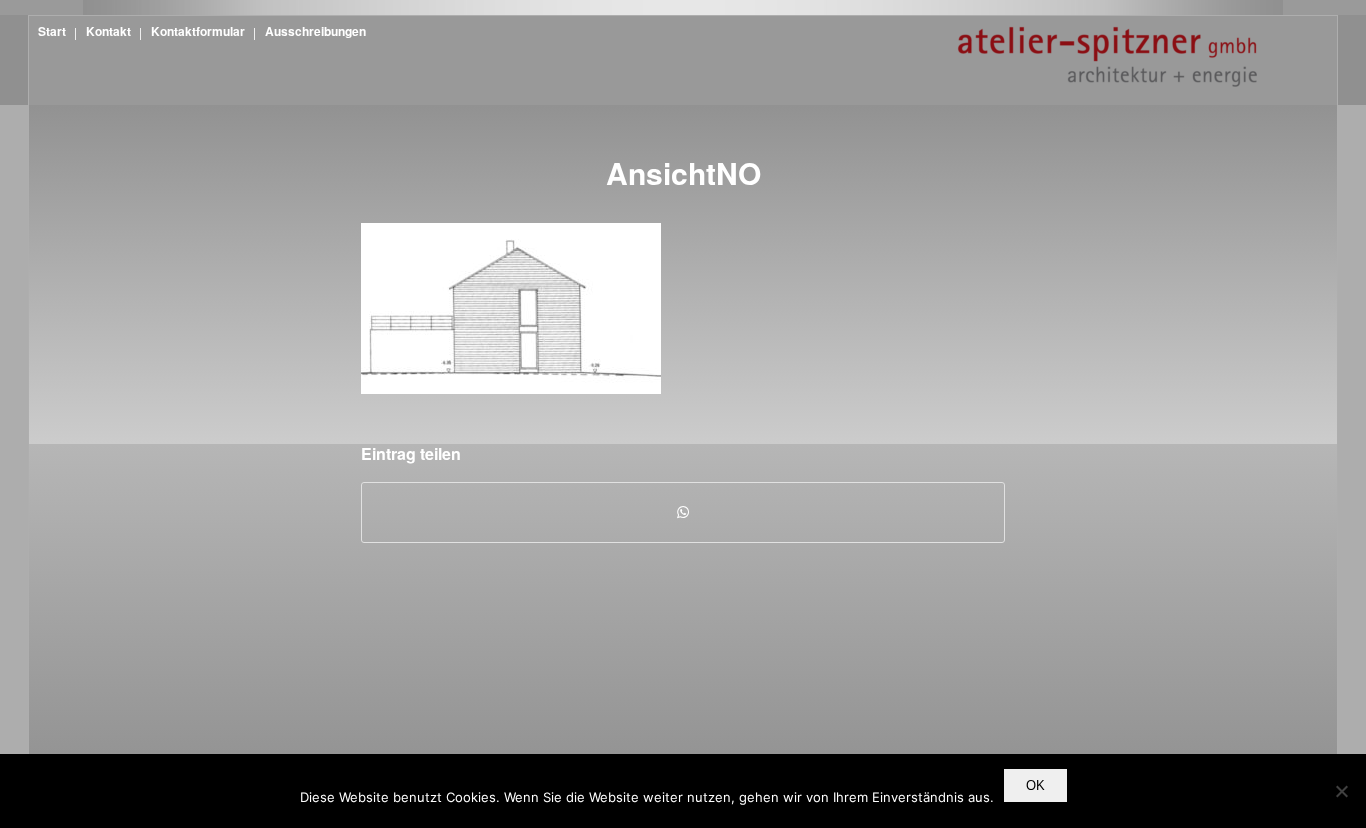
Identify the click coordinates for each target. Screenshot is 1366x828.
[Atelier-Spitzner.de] (1107, 70)
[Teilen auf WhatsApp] (683, 512)
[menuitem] (50, 31)
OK (1035, 785)
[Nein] (1341, 791)
